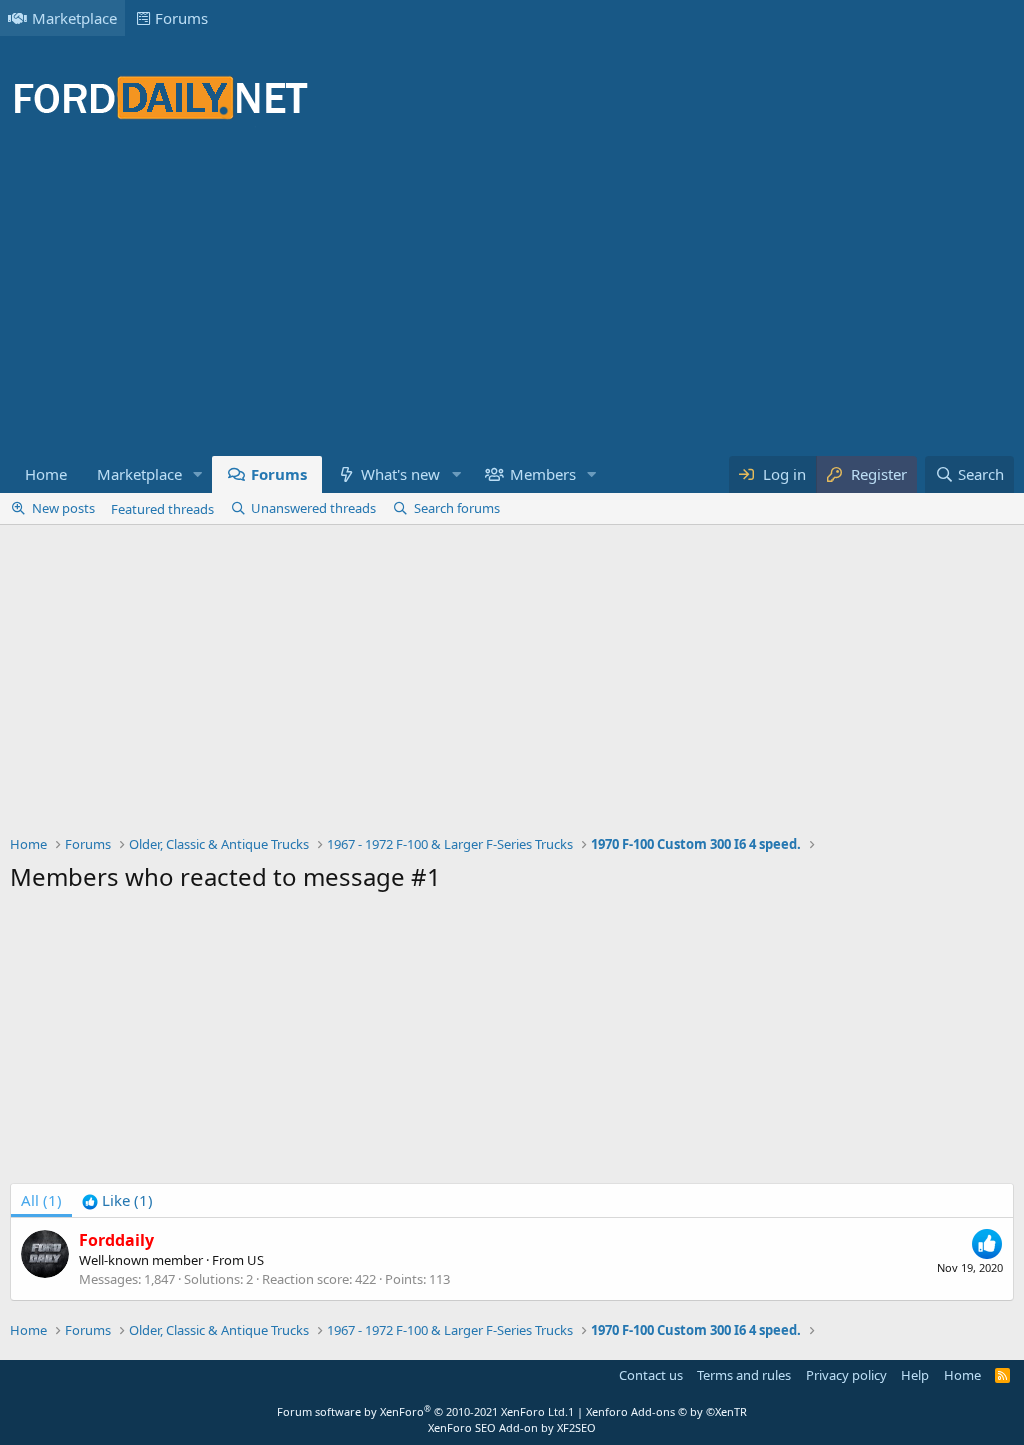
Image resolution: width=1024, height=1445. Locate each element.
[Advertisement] (374, 300)
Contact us (651, 1375)
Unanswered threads (313, 508)
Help (915, 1375)
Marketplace (74, 18)
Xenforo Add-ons (666, 1411)
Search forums (457, 508)
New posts (63, 508)
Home (46, 474)
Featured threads (162, 509)
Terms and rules (744, 1375)
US (255, 1260)
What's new (400, 474)
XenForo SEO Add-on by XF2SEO (512, 1427)
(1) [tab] (41, 1200)
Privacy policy (846, 1375)
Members (543, 474)
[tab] (117, 1200)
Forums (181, 18)
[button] (198, 474)
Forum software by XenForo (422, 1411)
